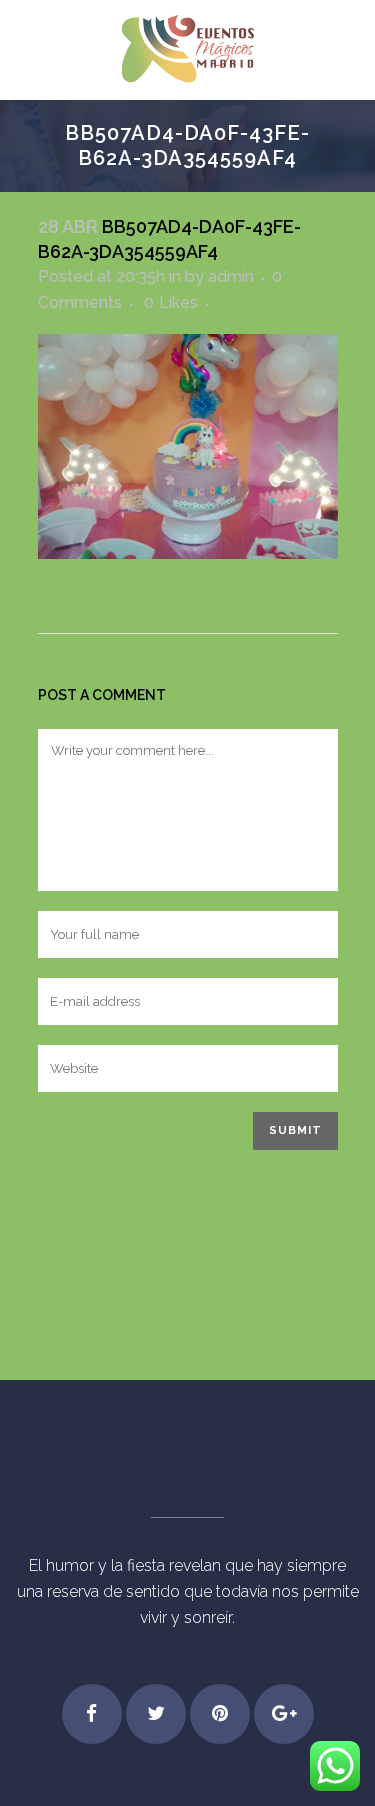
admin (231, 276)
